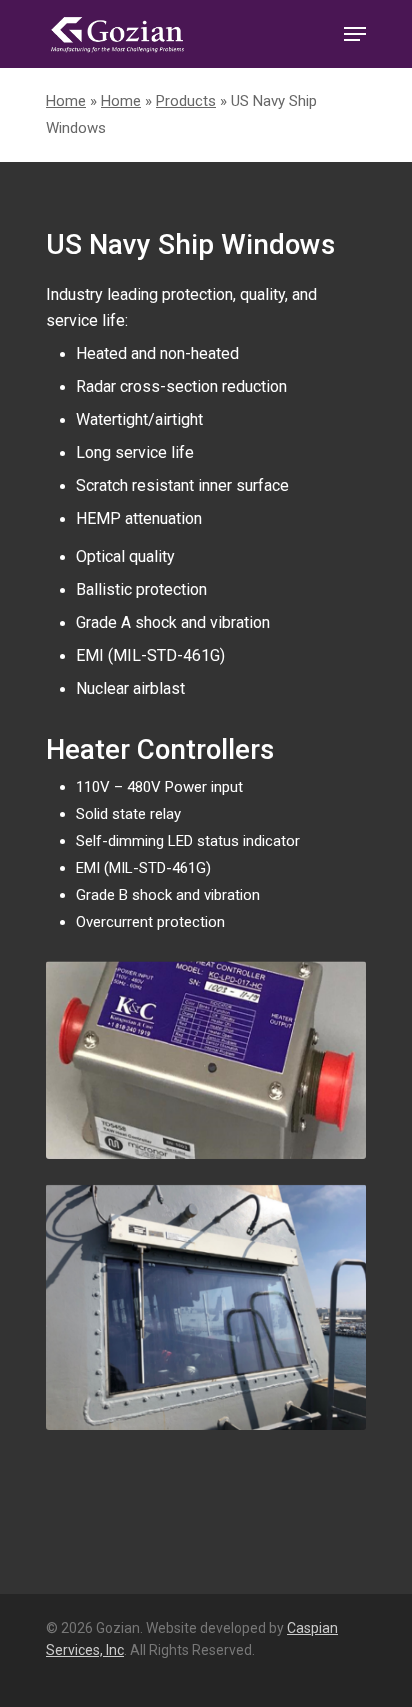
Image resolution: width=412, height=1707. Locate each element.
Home (66, 101)
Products (186, 101)
